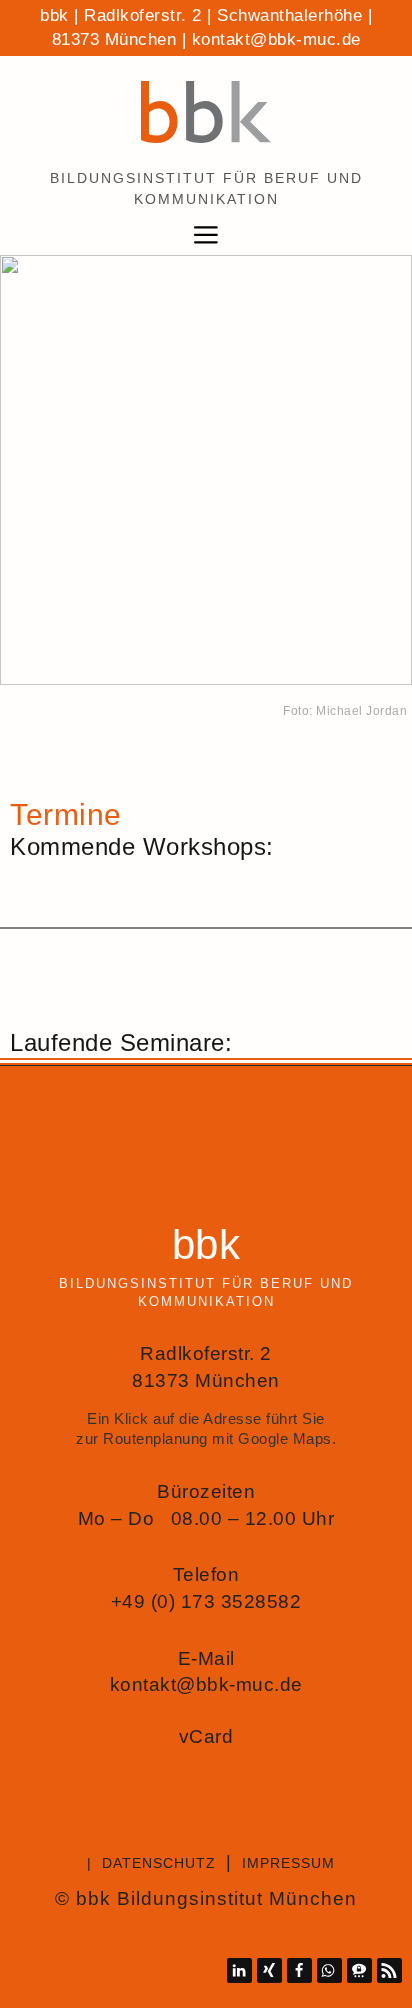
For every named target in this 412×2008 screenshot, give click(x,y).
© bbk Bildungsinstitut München (206, 1898)
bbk (206, 1244)
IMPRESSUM (288, 1863)
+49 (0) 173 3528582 (206, 1601)
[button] (239, 1970)
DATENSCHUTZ (159, 1863)
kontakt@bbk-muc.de (276, 39)
